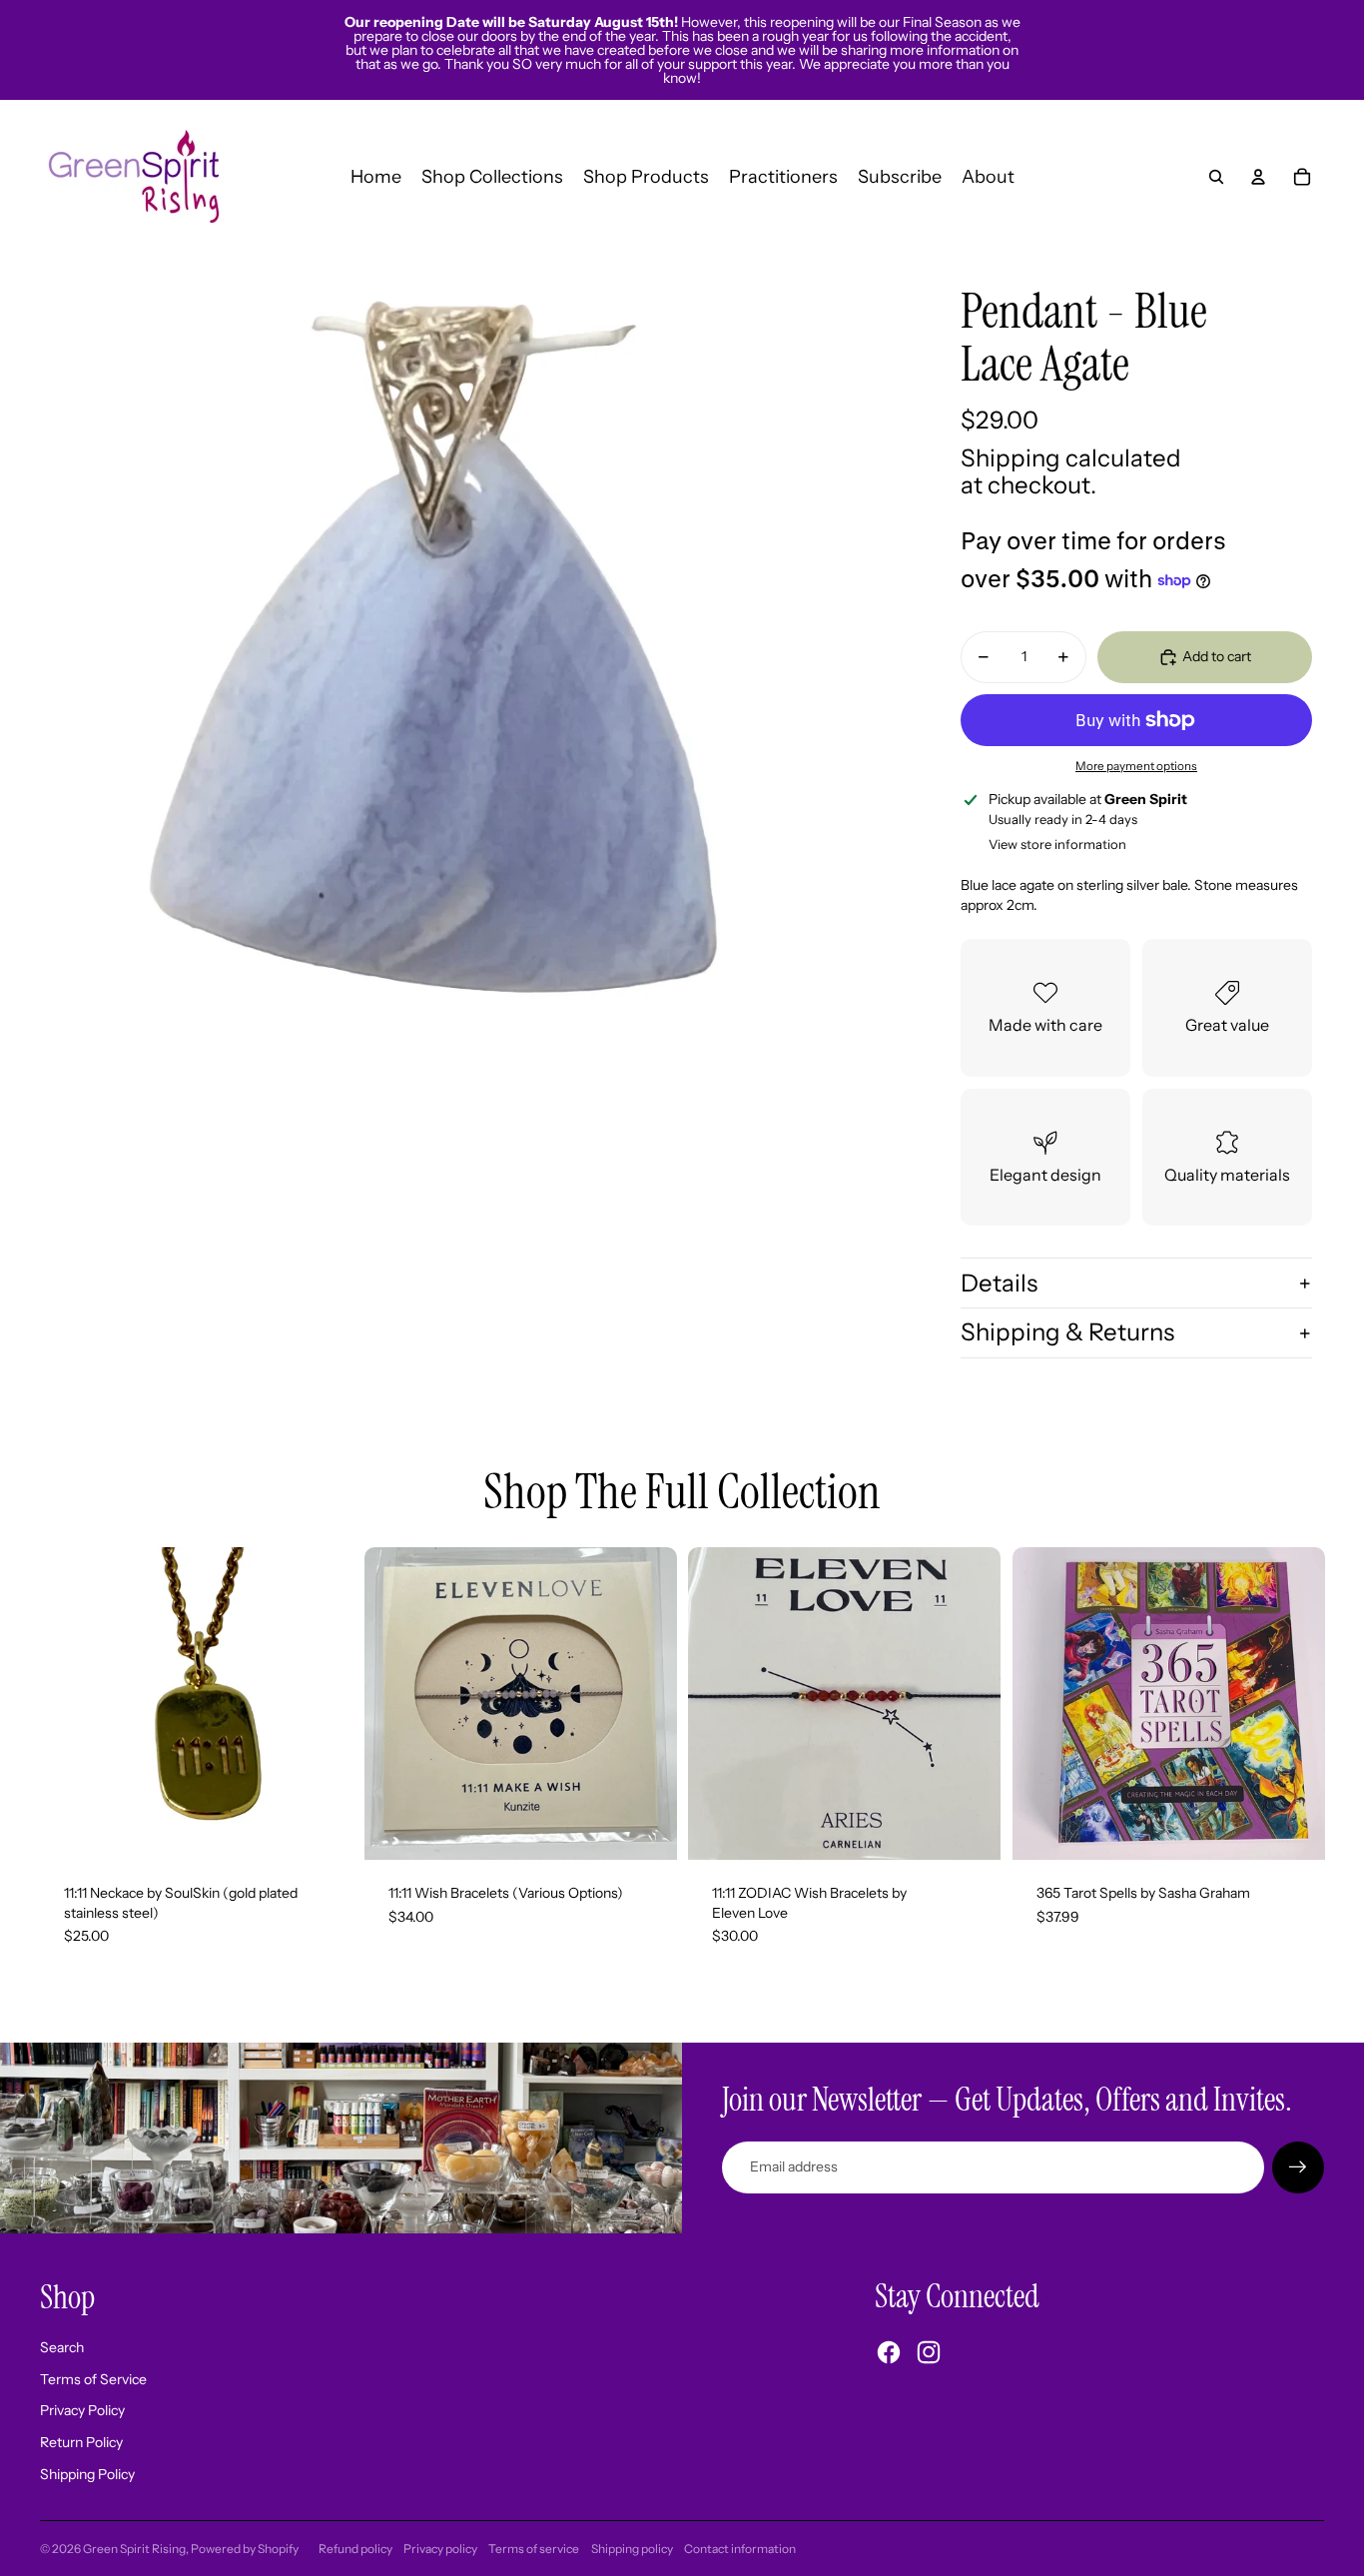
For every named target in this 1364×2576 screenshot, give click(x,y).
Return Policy (81, 2442)
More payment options (1136, 766)
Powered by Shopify (245, 2549)
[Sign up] (1298, 2167)
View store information (1057, 844)
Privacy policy (440, 2549)
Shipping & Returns (1067, 1332)
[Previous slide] (394, 1703)
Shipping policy (632, 2549)
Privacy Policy (82, 2410)
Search (62, 2347)
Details (999, 1283)
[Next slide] (646, 1703)
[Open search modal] (1216, 177)
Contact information (740, 2549)
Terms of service (534, 2549)
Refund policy (355, 2549)
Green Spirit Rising (134, 2549)
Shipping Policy (87, 2474)
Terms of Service (93, 2379)
